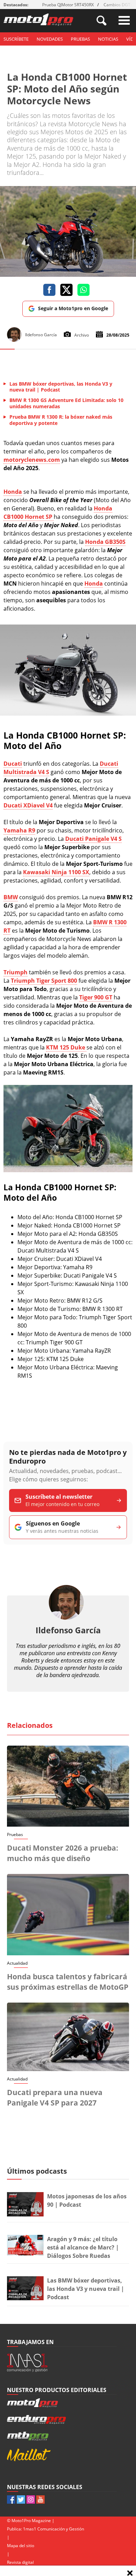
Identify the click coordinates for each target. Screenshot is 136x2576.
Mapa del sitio (21, 2546)
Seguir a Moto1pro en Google (73, 308)
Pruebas (80, 39)
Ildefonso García (68, 1630)
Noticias (108, 39)
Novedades (50, 39)
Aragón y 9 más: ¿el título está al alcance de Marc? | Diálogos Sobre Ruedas (83, 2247)
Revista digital (20, 2562)
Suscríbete (16, 39)
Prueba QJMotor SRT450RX (68, 5)
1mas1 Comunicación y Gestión (54, 2529)
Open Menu (124, 20)
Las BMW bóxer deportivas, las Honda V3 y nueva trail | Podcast (86, 2289)
